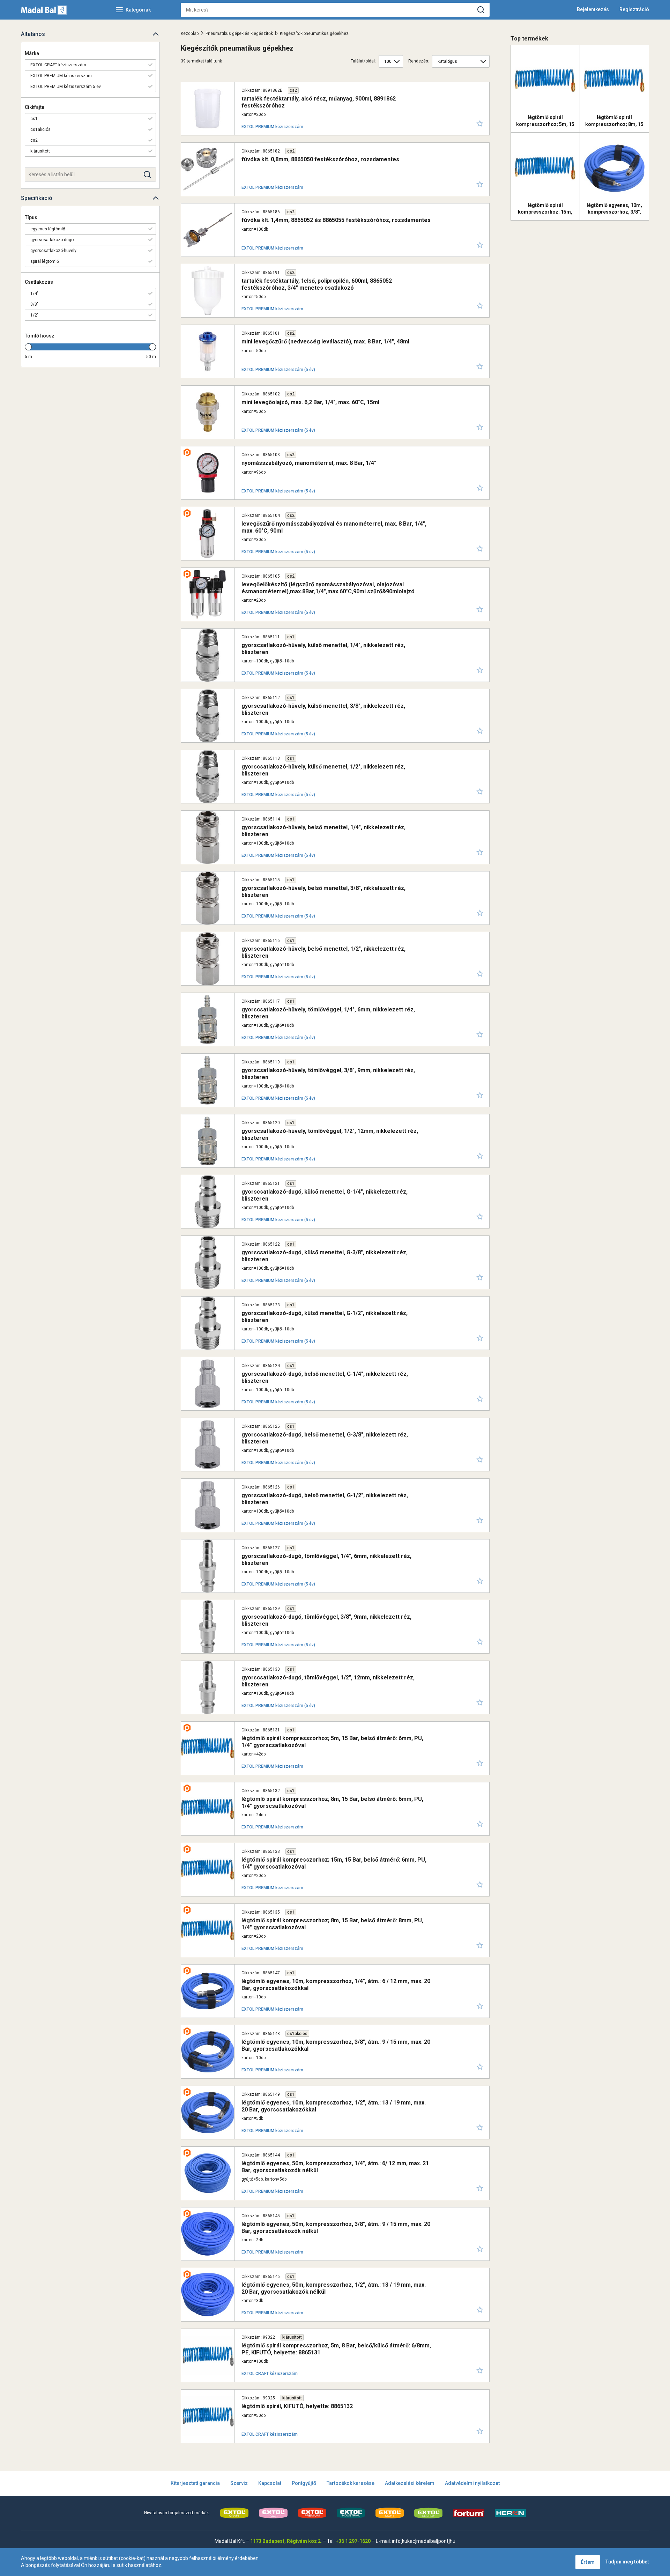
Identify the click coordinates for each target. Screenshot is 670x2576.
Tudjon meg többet (627, 2562)
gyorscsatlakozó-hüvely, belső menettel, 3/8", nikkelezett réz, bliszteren (323, 891)
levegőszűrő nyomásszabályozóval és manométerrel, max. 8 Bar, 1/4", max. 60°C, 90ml (334, 527)
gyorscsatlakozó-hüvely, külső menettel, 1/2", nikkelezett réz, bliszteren (323, 770)
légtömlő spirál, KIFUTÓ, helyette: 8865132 (297, 2406)
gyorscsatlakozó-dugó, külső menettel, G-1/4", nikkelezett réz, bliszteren (325, 1195)
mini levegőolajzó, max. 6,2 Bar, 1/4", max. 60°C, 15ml (310, 402)
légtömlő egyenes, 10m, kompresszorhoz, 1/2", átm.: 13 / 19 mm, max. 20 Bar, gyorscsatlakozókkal (334, 2106)
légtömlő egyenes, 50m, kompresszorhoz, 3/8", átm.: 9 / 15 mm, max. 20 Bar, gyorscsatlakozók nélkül (336, 2227)
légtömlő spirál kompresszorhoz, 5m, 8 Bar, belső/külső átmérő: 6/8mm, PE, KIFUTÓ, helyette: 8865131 (336, 2349)
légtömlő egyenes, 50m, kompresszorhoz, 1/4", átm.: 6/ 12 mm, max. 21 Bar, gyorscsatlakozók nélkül (335, 2167)
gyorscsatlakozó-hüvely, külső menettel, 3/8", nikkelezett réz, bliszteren (323, 709)
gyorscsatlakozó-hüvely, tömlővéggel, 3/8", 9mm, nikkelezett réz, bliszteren (328, 1074)
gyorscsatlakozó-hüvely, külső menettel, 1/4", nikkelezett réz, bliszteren (323, 648)
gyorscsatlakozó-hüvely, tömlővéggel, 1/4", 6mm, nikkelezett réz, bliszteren (328, 1013)
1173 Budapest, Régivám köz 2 (285, 2541)
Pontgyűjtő (304, 2483)
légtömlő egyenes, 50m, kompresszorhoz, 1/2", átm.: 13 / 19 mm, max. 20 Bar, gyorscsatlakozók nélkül (334, 2288)
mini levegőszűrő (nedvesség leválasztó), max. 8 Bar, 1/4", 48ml (325, 342)
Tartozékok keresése (351, 2483)
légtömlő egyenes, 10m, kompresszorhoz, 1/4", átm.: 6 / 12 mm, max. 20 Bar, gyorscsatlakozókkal (336, 1984)
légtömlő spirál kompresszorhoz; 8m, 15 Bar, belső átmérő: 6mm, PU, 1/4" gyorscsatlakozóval (332, 1802)
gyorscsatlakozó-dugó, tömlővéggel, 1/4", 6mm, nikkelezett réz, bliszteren (326, 1559)
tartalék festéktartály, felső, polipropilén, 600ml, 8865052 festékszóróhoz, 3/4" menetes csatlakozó (317, 284)
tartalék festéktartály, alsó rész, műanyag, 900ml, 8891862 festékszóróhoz (319, 102)
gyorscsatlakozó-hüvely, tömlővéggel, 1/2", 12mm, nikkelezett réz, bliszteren (330, 1134)
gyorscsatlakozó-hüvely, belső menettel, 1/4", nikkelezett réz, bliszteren (323, 831)
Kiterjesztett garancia (195, 2483)
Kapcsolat (270, 2483)
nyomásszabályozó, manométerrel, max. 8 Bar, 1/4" (309, 463)
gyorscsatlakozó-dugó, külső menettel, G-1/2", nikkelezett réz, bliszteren (325, 1316)
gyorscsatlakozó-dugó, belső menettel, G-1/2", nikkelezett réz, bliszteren (325, 1499)
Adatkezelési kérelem (410, 2483)
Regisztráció (634, 9)
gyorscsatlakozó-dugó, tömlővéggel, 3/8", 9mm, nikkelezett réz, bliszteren (326, 1620)
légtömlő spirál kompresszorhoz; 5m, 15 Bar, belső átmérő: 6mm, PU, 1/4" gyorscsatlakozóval (332, 1742)
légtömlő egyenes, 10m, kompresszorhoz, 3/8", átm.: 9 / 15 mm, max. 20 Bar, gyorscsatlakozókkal (336, 2045)
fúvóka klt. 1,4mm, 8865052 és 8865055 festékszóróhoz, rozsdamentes (336, 220)
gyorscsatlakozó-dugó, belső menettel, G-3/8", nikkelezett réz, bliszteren (325, 1438)
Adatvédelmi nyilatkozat (472, 2483)
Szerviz (239, 2483)
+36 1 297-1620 (353, 2541)
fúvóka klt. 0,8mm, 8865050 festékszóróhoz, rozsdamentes (320, 159)
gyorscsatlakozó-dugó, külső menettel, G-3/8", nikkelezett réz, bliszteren (325, 1256)
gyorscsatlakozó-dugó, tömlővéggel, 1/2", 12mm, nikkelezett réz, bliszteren (328, 1681)
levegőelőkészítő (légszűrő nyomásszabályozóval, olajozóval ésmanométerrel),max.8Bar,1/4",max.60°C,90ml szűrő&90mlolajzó (328, 588)
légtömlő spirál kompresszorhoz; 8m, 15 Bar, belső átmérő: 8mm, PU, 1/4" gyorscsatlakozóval (332, 1924)
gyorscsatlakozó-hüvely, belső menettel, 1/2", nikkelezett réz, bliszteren (323, 952)
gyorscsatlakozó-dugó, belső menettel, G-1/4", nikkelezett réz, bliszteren (325, 1377)
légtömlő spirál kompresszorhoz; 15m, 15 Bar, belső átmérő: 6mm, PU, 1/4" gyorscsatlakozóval (334, 1863)
